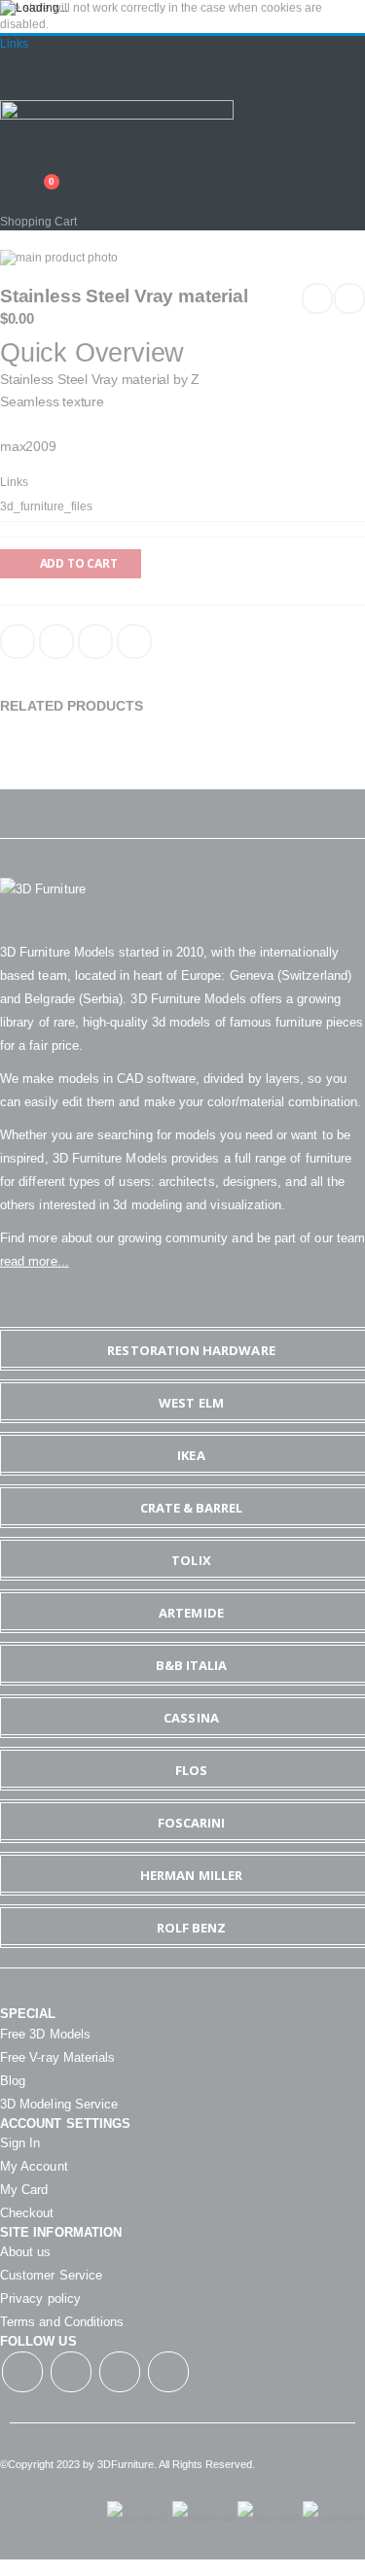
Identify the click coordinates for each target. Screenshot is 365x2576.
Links (14, 44)
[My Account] (7, 170)
